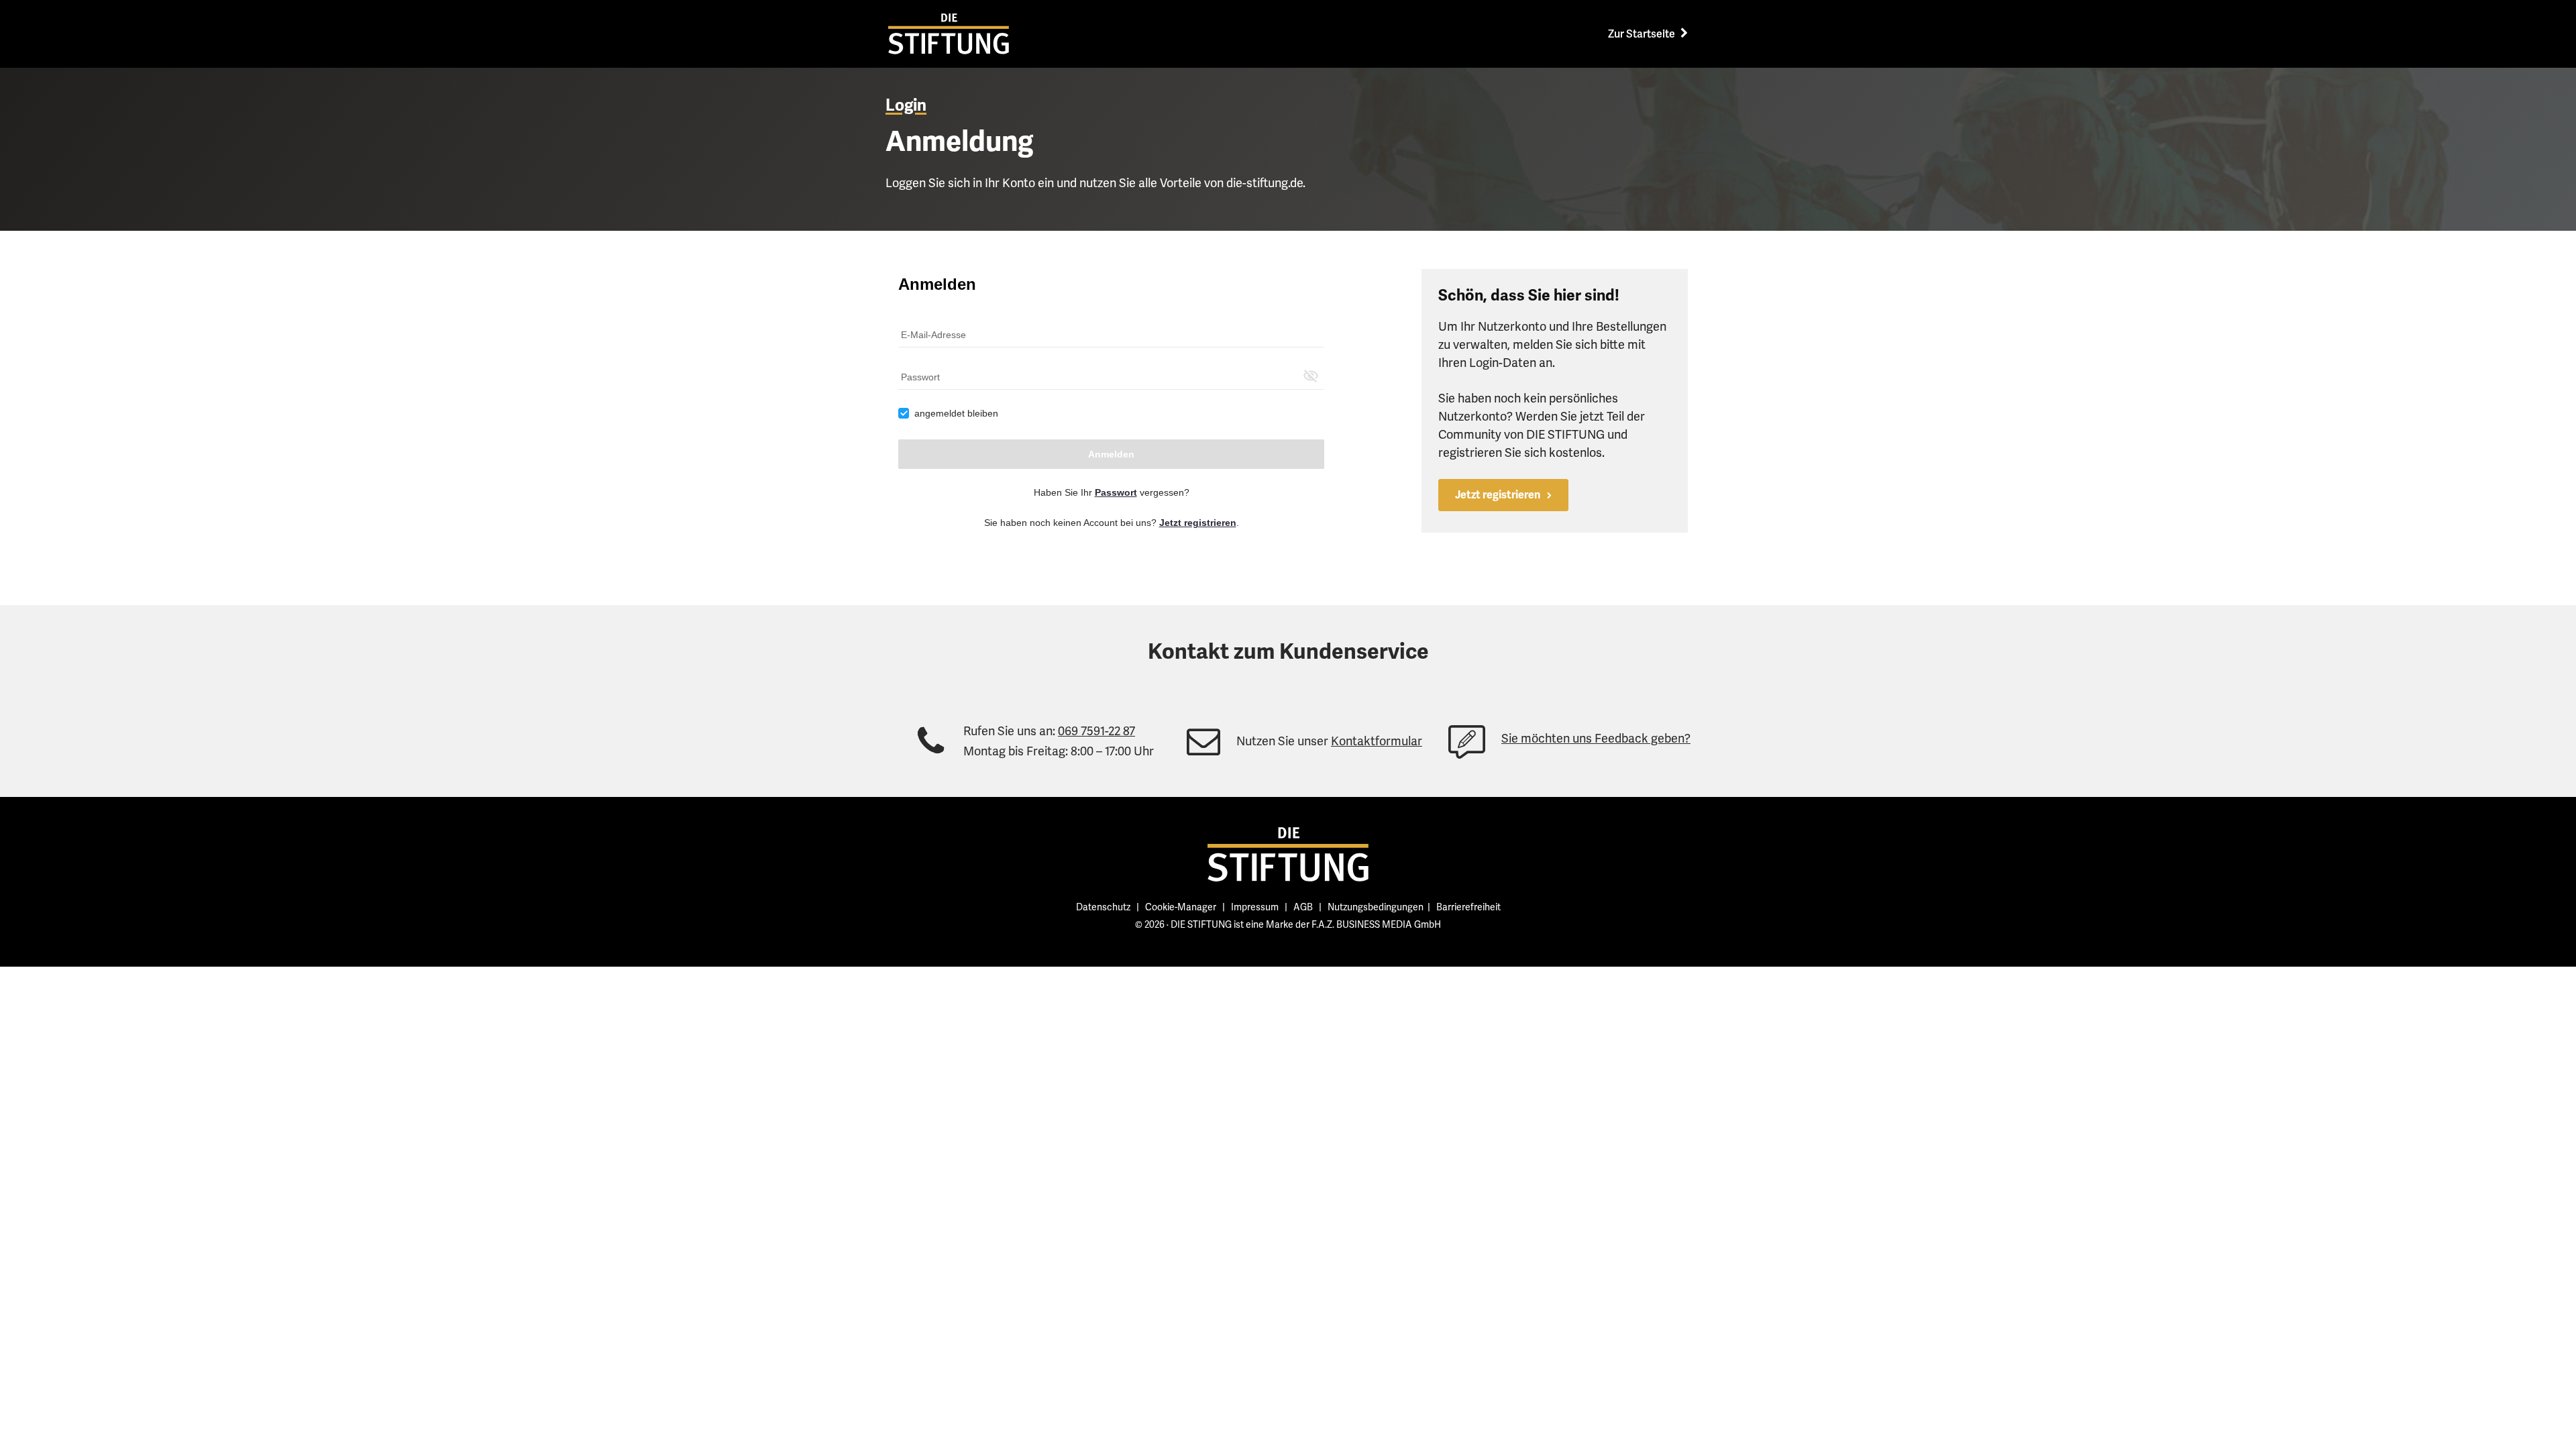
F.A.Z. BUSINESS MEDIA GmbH (1376, 924)
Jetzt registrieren (1498, 495)
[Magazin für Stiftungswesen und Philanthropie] (1288, 854)
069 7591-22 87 (1096, 731)
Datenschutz (1103, 907)
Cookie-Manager (1181, 907)
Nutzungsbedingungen (1376, 907)
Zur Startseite (1643, 34)
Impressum (1255, 907)
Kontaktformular (1377, 741)
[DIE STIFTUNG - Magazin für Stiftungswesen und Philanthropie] (949, 34)
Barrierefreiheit (1468, 907)
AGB (1303, 907)
